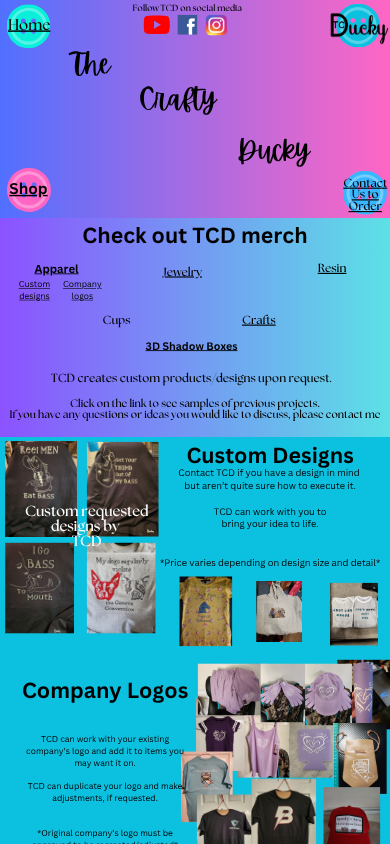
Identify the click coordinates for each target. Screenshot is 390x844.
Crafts (259, 321)
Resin (332, 269)
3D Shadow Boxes (192, 345)
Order (364, 207)
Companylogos (82, 290)
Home (29, 24)
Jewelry (182, 273)
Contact (365, 184)
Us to (365, 195)
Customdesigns (34, 290)
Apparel (56, 269)
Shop (28, 188)
